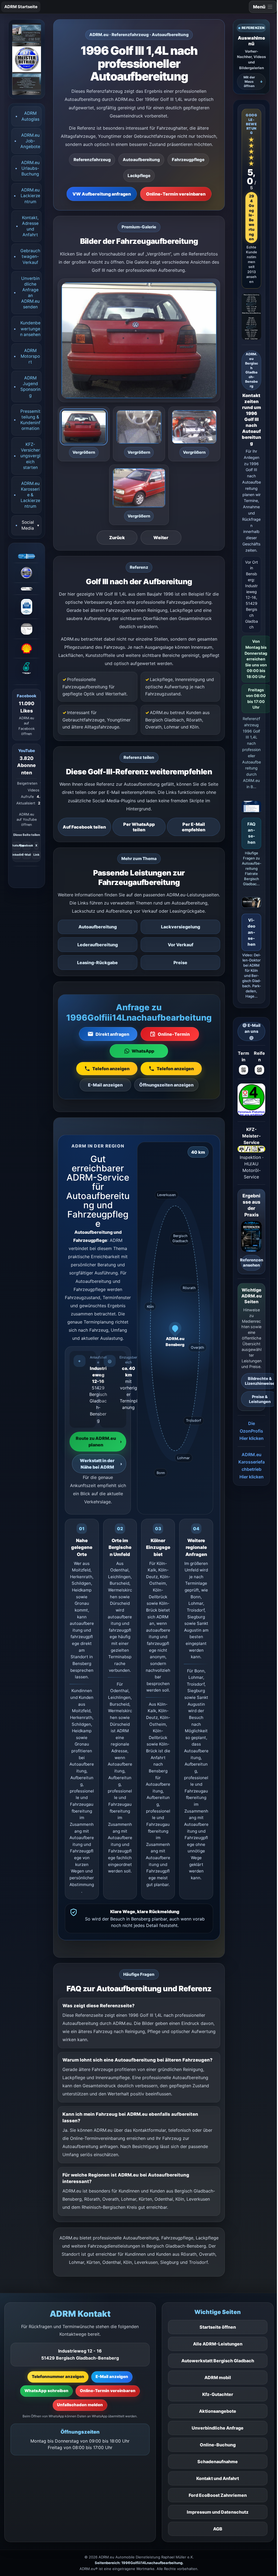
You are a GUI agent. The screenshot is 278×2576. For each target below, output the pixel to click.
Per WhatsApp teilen (139, 827)
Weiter (161, 538)
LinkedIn (17, 855)
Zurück (117, 538)
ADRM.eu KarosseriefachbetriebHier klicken (252, 1466)
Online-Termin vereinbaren (176, 194)
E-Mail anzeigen (112, 2377)
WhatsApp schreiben (46, 2391)
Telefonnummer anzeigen (58, 2377)
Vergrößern (84, 452)
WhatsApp (17, 846)
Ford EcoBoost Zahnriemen (218, 2495)
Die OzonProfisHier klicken (252, 1431)
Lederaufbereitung (98, 945)
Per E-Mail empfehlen (194, 827)
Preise (180, 963)
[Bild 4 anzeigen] (139, 488)
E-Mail (26, 855)
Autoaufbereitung (98, 927)
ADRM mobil (218, 2377)
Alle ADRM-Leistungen (218, 2344)
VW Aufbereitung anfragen (102, 194)
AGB (218, 2529)
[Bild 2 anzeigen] (139, 427)
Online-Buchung (218, 2445)
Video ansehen (252, 932)
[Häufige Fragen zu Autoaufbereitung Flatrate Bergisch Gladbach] (251, 808)
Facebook (26, 846)
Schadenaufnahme (218, 2462)
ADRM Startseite (21, 7)
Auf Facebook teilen (84, 827)
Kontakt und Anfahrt (218, 2478)
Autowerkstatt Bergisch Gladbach (218, 2361)
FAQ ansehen (251, 833)
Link (36, 855)
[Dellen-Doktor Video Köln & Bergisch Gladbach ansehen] (251, 904)
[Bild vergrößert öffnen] (139, 340)
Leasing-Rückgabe (97, 963)
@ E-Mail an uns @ (251, 1031)
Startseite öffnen (218, 2327)
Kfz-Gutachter (218, 2394)
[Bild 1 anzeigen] (84, 427)
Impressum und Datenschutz (218, 2512)
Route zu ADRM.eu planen (99, 1442)
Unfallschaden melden (80, 2405)
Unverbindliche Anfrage (218, 2428)
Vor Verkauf (181, 945)
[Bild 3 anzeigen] (194, 427)
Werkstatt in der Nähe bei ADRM (101, 1464)
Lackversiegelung (181, 927)
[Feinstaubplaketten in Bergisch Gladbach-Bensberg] (251, 1100)
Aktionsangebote (218, 2411)
